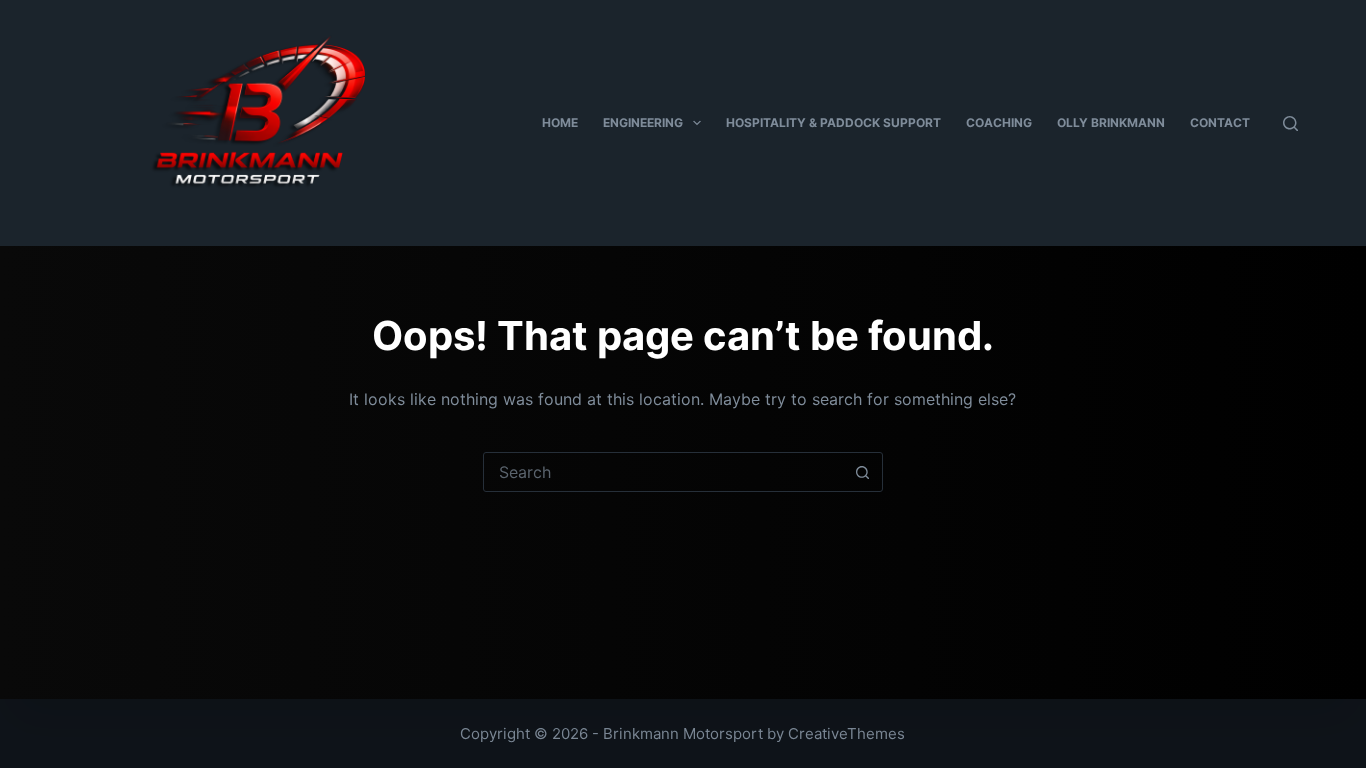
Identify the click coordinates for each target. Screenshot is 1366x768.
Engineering (643, 122)
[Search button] (863, 472)
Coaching (999, 122)
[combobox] (664, 472)
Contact (1220, 122)
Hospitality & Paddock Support (833, 122)
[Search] (1290, 123)
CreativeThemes (846, 733)
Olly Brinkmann (1111, 122)
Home (560, 122)
